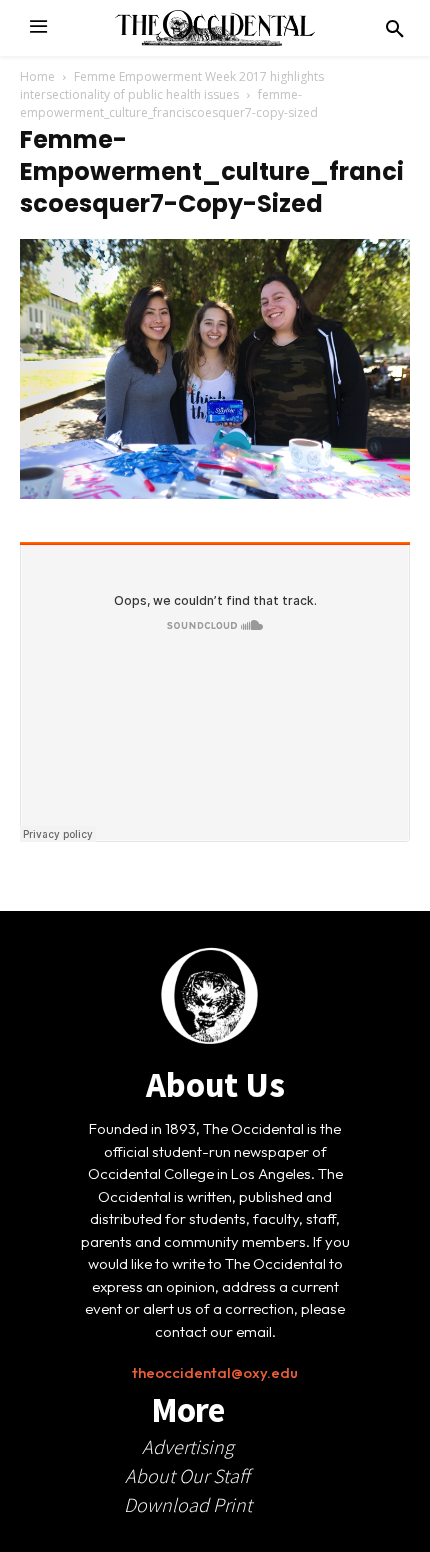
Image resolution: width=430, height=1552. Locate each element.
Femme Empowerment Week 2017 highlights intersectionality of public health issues (172, 85)
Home (37, 76)
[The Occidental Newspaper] (215, 28)
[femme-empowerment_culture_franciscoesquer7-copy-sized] (215, 494)
